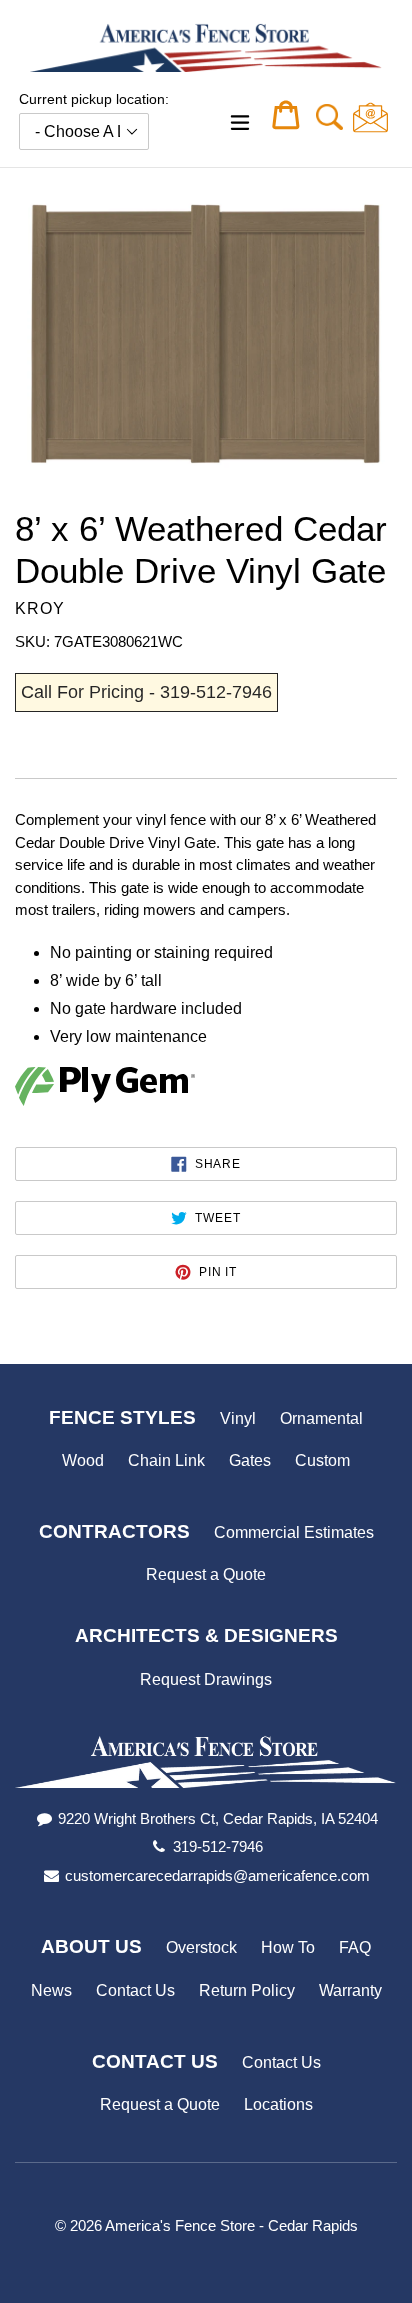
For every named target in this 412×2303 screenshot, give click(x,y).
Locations (278, 2104)
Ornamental (321, 1418)
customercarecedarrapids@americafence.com (217, 1875)
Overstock (201, 1947)
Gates (250, 1460)
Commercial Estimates (294, 1532)
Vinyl (238, 1418)
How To (288, 1947)
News (51, 1990)
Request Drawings (206, 1679)
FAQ (355, 1947)
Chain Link (166, 1460)
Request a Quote (206, 1574)
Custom (322, 1460)
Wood (83, 1460)
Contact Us (135, 1990)
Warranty (350, 1990)
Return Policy (247, 1990)
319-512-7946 (218, 1846)
